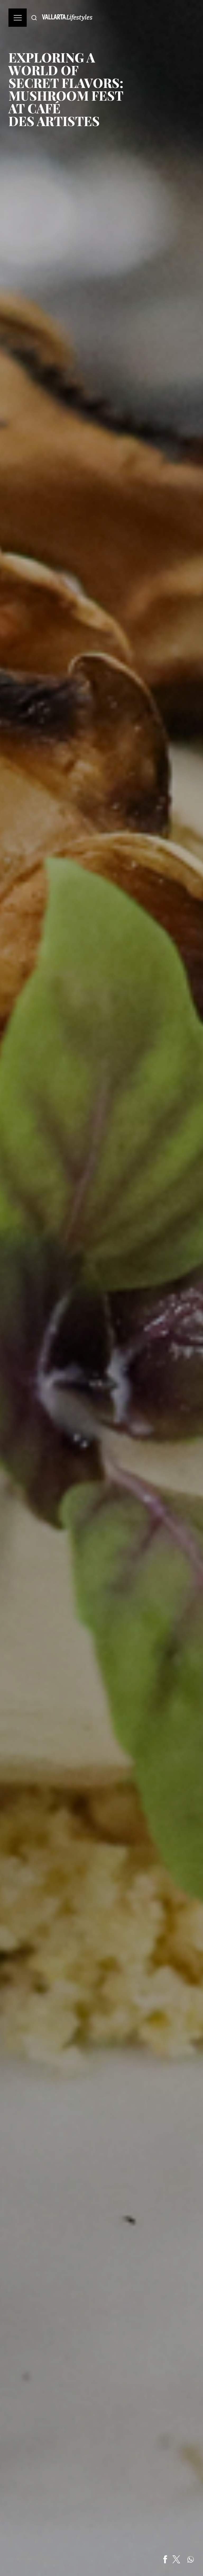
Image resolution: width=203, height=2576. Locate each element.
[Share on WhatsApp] (191, 2559)
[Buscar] (34, 18)
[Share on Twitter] (176, 2559)
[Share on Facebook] (165, 2559)
